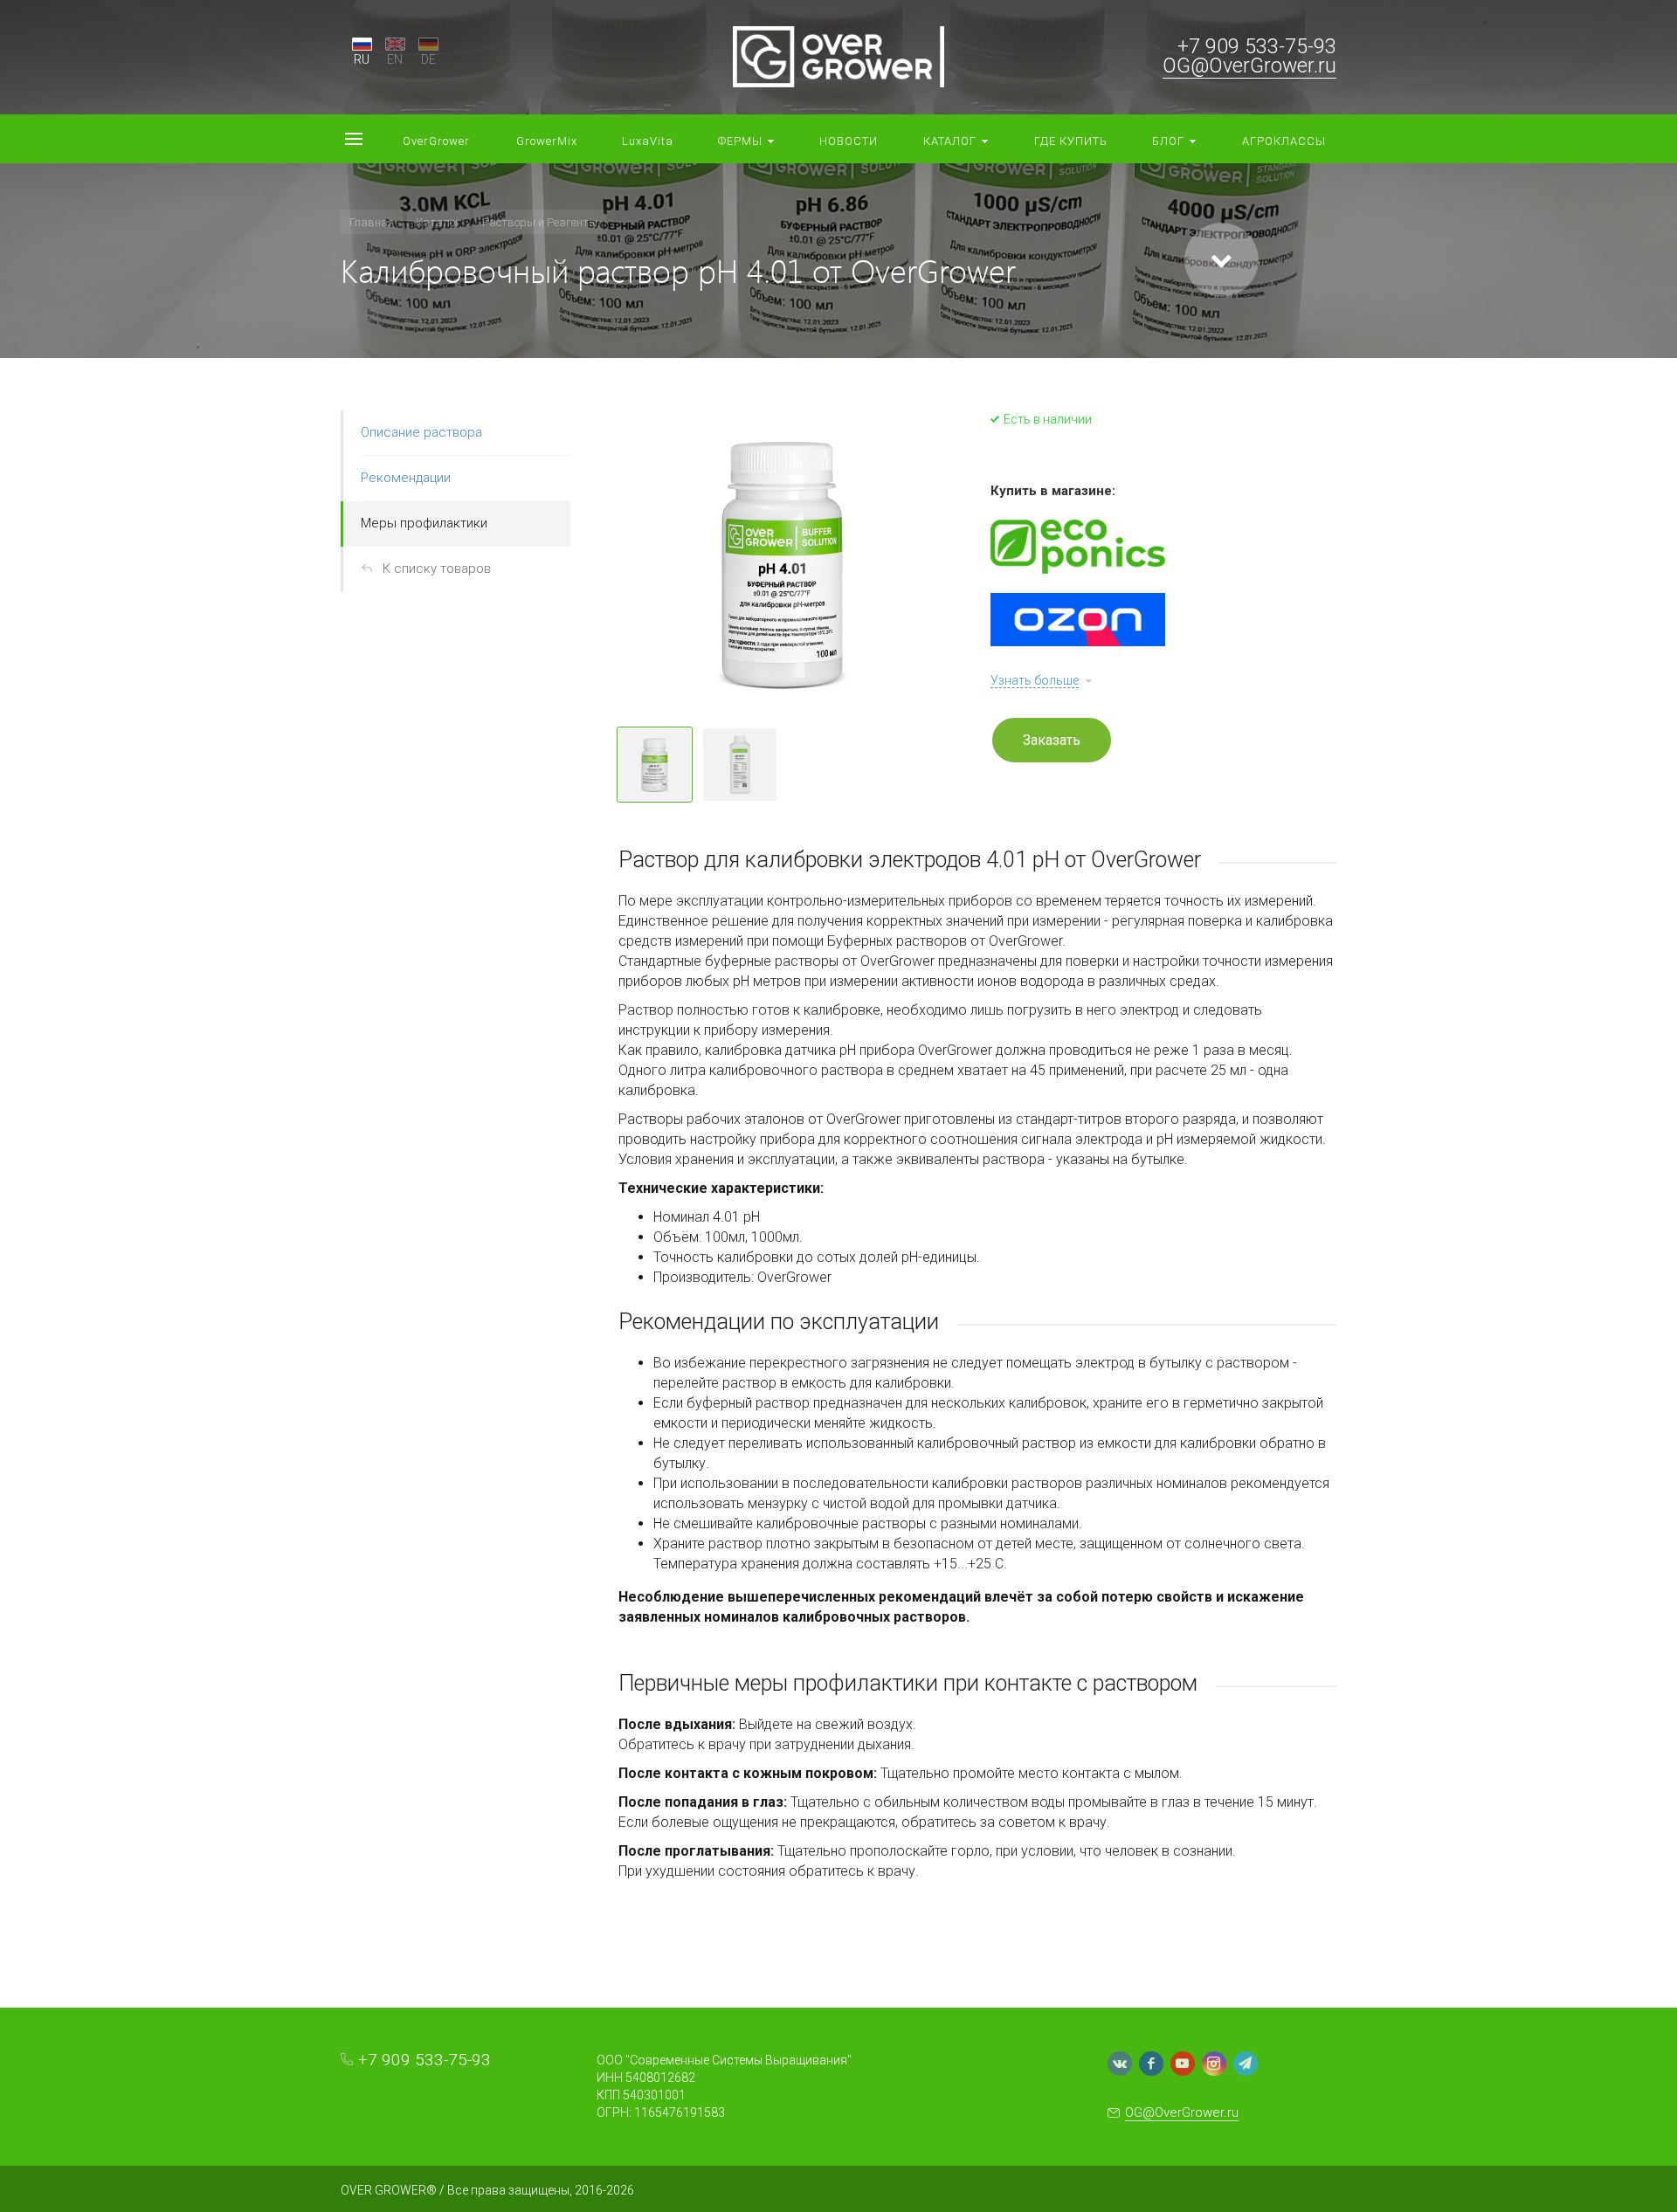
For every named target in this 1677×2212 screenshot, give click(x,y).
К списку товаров (437, 569)
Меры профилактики (424, 523)
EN (395, 59)
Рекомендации (406, 478)
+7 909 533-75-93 (1257, 47)
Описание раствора (421, 432)
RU (362, 59)
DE (428, 59)
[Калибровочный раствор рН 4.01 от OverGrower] (783, 562)
